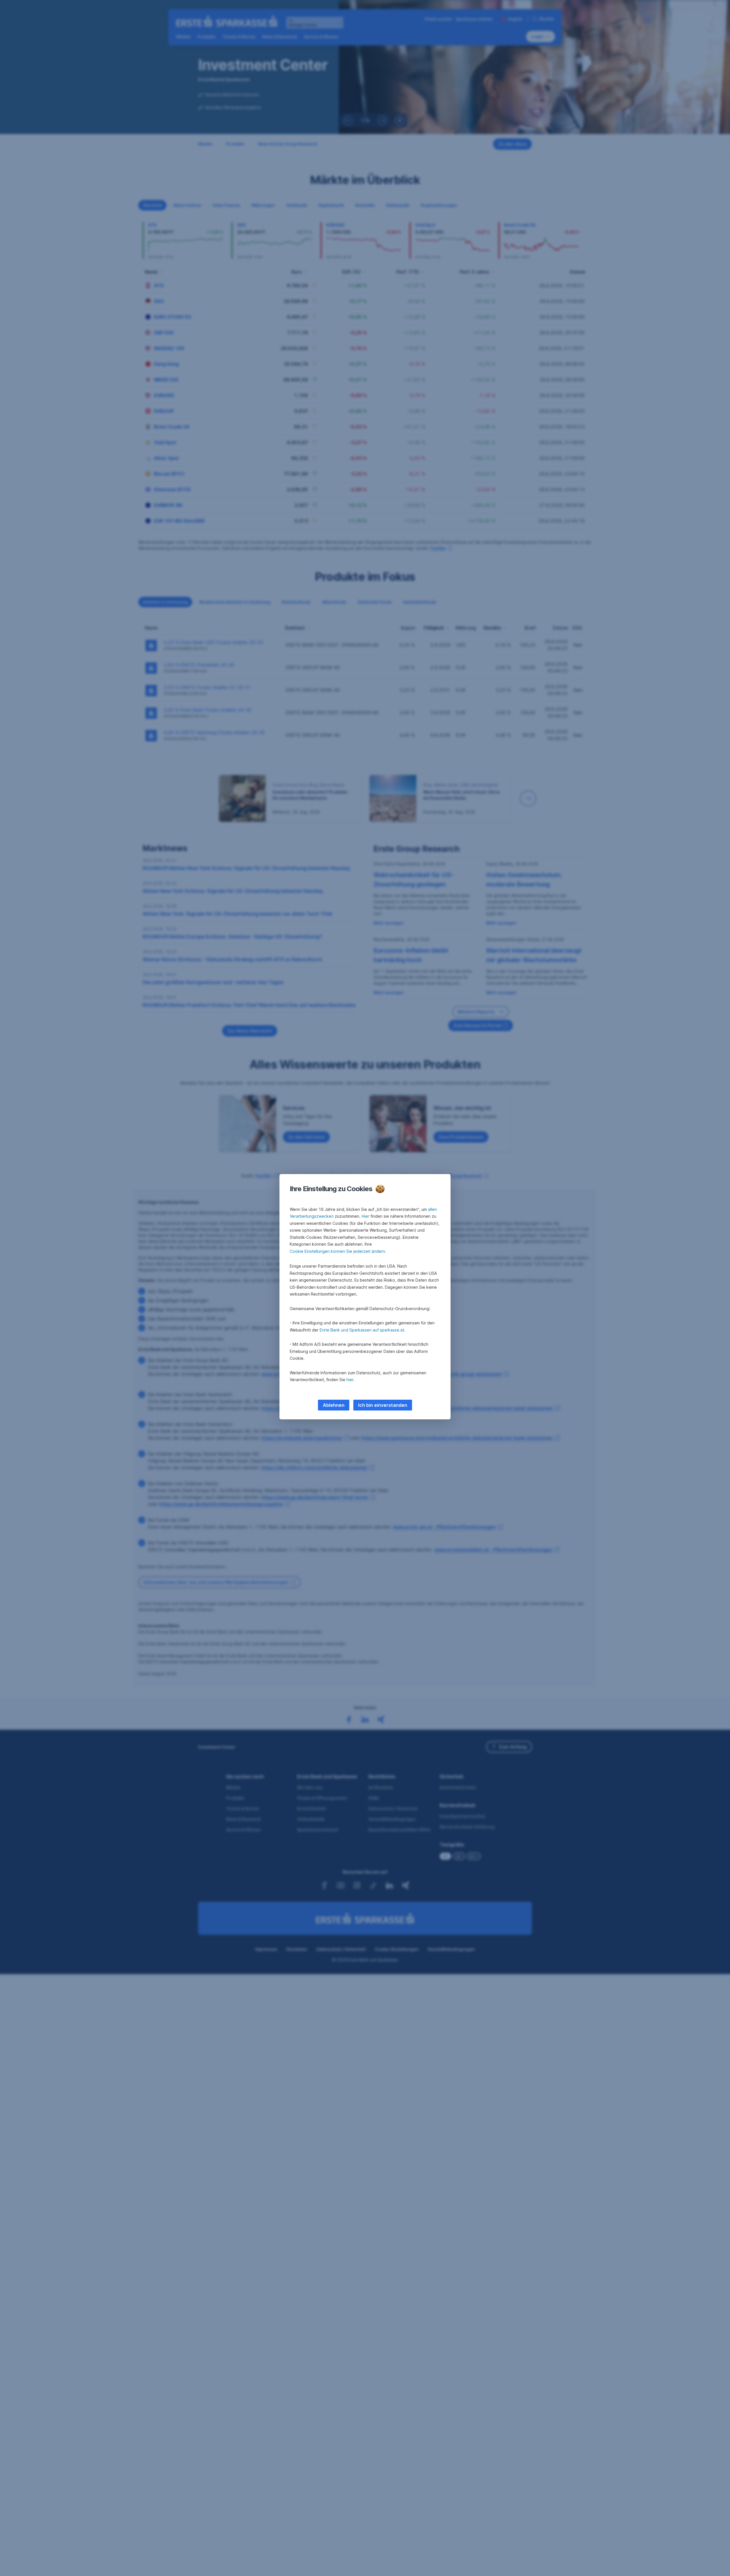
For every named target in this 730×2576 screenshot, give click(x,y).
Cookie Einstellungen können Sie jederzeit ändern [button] (337, 1251)
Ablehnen (334, 1405)
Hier (365, 1216)
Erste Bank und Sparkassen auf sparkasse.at (362, 1330)
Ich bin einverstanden (383, 1405)
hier (350, 1380)
